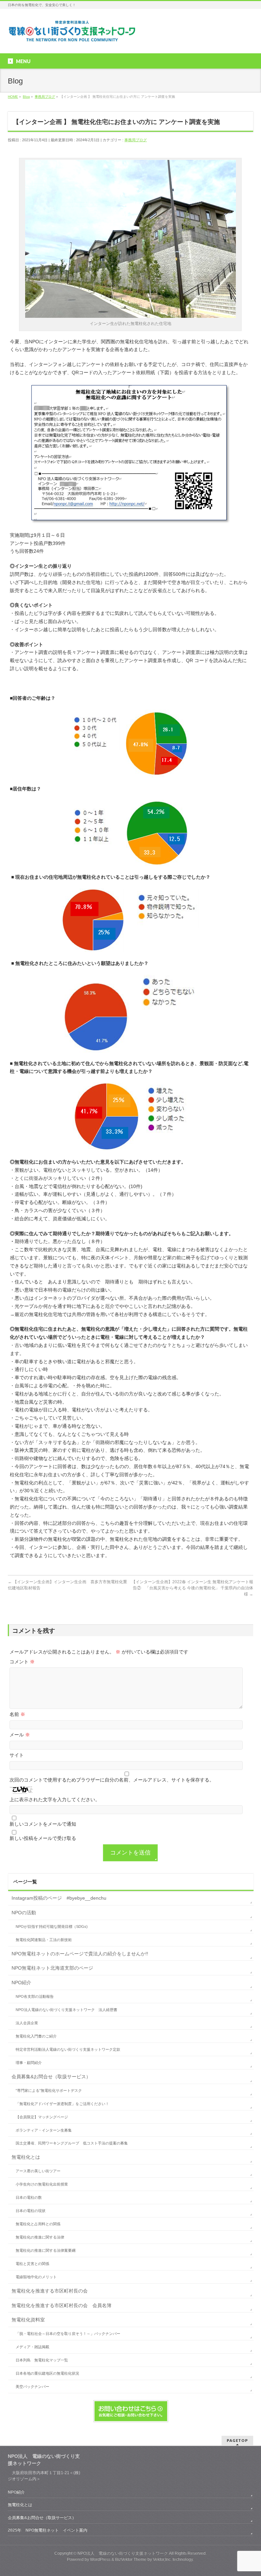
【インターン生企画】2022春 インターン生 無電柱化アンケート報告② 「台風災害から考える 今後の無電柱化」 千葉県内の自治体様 (192, 1588)
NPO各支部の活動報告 (35, 1996)
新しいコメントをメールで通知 (43, 1824)
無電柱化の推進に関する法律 (40, 2237)
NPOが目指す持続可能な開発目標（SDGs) (52, 1926)
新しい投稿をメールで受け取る (43, 1838)
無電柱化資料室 (28, 2320)
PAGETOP (237, 2440)
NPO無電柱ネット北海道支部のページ (52, 1968)
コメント (22, 1662)
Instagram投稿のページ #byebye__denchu (59, 1898)
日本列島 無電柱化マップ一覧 (42, 2360)
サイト (17, 1755)
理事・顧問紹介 (29, 2063)
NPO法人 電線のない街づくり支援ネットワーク (123, 2553)
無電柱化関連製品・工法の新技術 (44, 1940)
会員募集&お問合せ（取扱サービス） (51, 2077)
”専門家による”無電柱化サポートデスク (49, 2090)
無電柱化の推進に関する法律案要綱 (46, 2250)
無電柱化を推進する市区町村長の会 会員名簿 (62, 2305)
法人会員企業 (27, 2023)
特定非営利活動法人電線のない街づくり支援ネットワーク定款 (68, 2049)
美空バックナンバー (32, 2387)
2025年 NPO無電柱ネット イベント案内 (48, 2530)
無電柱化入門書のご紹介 (36, 2036)
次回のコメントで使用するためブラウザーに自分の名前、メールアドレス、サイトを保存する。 (112, 1780)
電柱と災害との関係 (32, 2264)
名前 (17, 1714)
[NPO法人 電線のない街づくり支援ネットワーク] (73, 35)
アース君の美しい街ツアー (38, 2171)
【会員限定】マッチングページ (42, 2117)
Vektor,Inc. (162, 2559)
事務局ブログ (136, 140)
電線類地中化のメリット (36, 2277)
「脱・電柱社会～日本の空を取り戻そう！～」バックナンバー (68, 2334)
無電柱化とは (26, 2157)
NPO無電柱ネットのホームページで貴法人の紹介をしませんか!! (80, 1954)
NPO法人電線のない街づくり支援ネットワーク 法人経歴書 (66, 2010)
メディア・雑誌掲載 (32, 2347)
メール (20, 1735)
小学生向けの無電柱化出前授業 (42, 2184)
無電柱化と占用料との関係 (38, 2224)
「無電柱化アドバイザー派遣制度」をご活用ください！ (62, 2104)
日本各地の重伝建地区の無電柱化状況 (47, 2373)
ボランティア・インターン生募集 (44, 2130)
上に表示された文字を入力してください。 (55, 1799)
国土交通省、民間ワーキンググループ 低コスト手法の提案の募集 (72, 2143)
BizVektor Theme (131, 2559)
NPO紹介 (21, 1983)
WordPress (100, 2559)
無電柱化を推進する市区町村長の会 (50, 2291)
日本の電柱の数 (29, 2197)
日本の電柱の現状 (31, 2211)
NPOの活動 (24, 1913)
